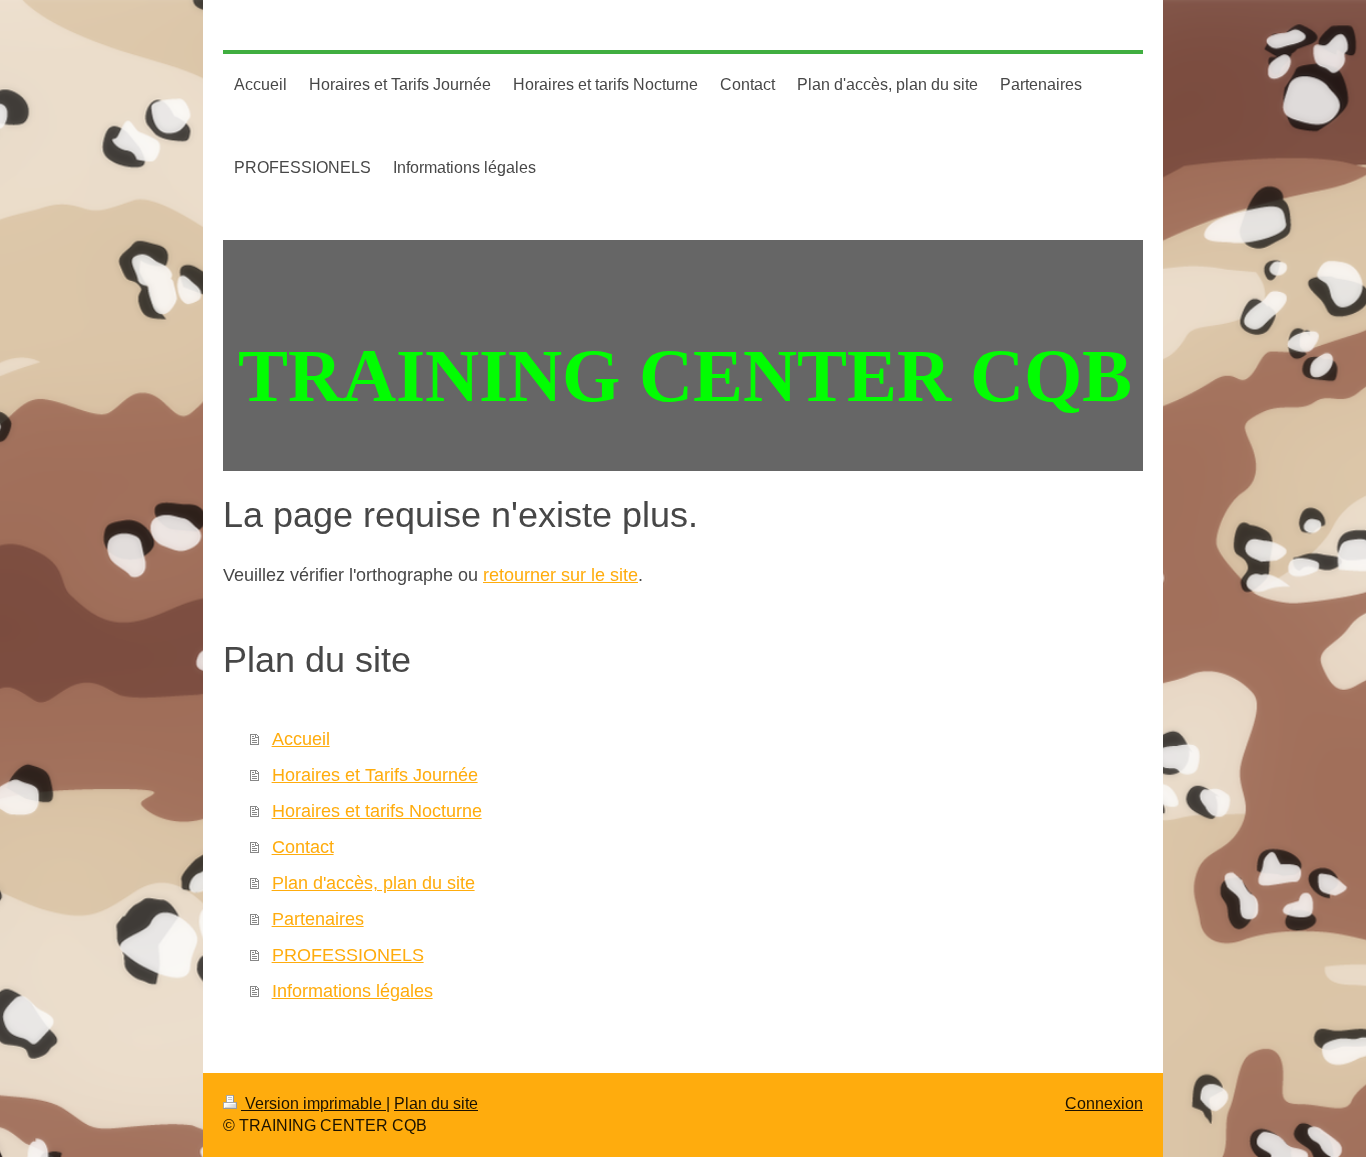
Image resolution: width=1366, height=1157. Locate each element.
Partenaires (318, 919)
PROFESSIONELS (348, 955)
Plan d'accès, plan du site (373, 883)
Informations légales (352, 991)
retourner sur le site (560, 575)
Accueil (301, 739)
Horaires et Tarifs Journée (375, 775)
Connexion (1104, 1103)
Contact (303, 847)
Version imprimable (313, 1103)
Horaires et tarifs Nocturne (377, 811)
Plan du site (436, 1103)
